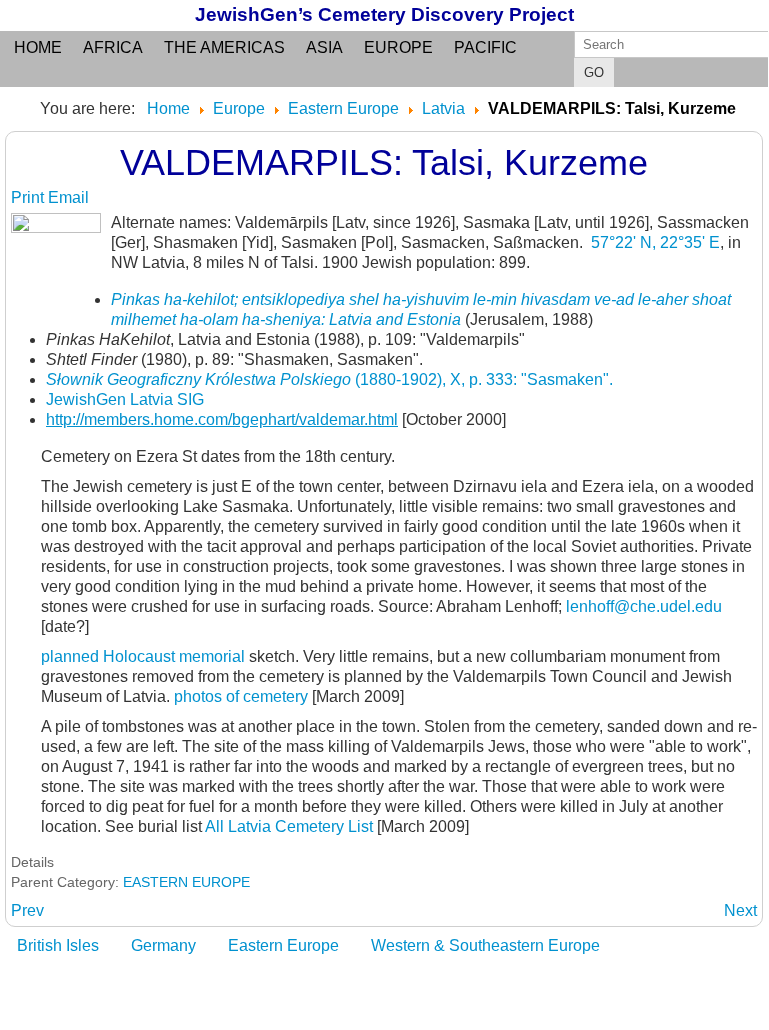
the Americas (224, 47)
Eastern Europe (283, 945)
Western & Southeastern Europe (485, 945)
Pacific (485, 47)
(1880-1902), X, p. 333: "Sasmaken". (329, 379)
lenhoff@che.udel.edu (644, 606)
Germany (163, 945)
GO (594, 72)
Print (29, 197)
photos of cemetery (241, 696)
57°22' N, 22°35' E (655, 242)
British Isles (58, 945)
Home (38, 47)
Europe (398, 47)
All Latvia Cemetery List (289, 826)
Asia (324, 47)
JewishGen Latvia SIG (125, 399)
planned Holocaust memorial (143, 656)
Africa (113, 47)
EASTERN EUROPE (186, 882)
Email (68, 197)
